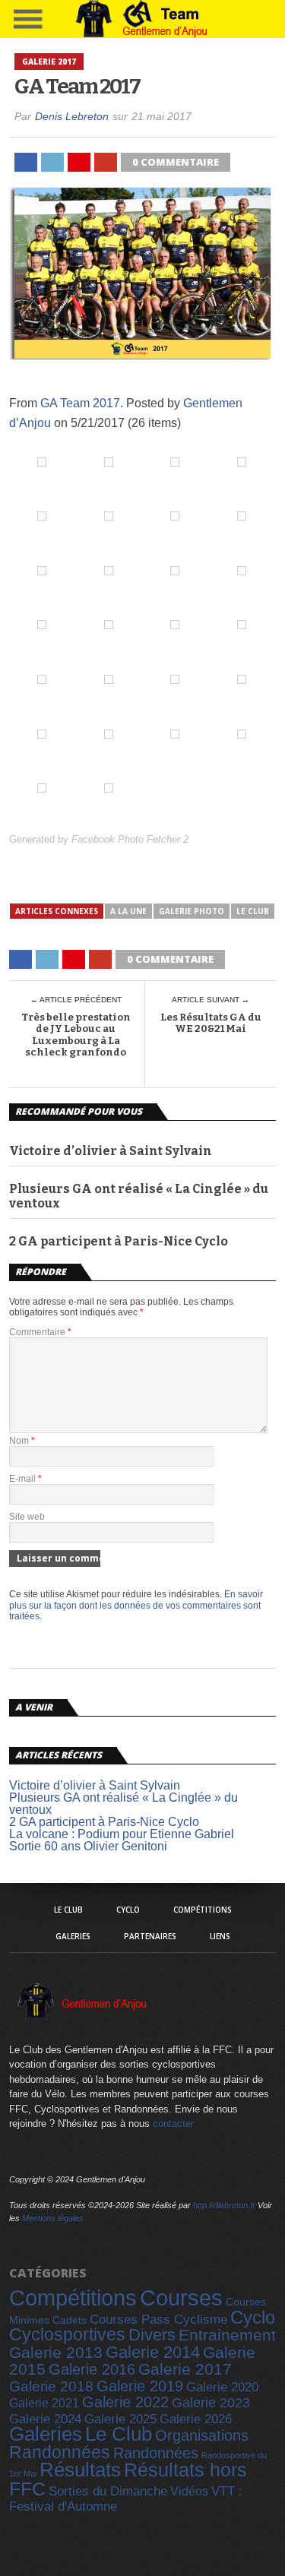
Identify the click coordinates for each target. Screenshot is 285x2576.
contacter (173, 2123)
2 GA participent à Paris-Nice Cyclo (119, 1241)
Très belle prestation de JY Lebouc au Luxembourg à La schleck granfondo (76, 1035)
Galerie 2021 (44, 2403)
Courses (181, 2298)
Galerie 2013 (56, 2353)
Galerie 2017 (185, 2369)
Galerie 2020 (222, 2387)
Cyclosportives (67, 2334)
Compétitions (203, 1910)
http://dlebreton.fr (224, 2205)
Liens (220, 1936)
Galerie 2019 (140, 2386)
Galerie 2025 (120, 2419)
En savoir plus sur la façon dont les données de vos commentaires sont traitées (136, 1605)
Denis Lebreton (72, 116)
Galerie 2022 (125, 2402)
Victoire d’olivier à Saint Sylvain (111, 1151)
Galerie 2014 (153, 2352)
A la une (128, 911)
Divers (152, 2335)
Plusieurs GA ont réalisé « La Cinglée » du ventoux (139, 1196)
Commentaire (40, 1332)
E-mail (25, 1479)
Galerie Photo (192, 911)
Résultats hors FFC (128, 2479)
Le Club (253, 911)
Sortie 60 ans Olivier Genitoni (88, 1846)
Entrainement (227, 2335)
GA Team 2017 (80, 403)
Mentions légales (53, 2218)
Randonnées (60, 2452)
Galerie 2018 (51, 2386)
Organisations (202, 2435)
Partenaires (150, 1936)
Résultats (80, 2470)
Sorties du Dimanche (108, 2491)
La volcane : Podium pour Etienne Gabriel (122, 1834)
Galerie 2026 (196, 2419)
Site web (27, 1517)
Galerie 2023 (211, 2403)
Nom (22, 1441)
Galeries (73, 1936)
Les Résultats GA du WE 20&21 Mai (211, 1023)
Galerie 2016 (92, 2369)
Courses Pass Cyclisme (158, 2320)
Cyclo (128, 1910)
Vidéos (189, 2491)
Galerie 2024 (45, 2419)
